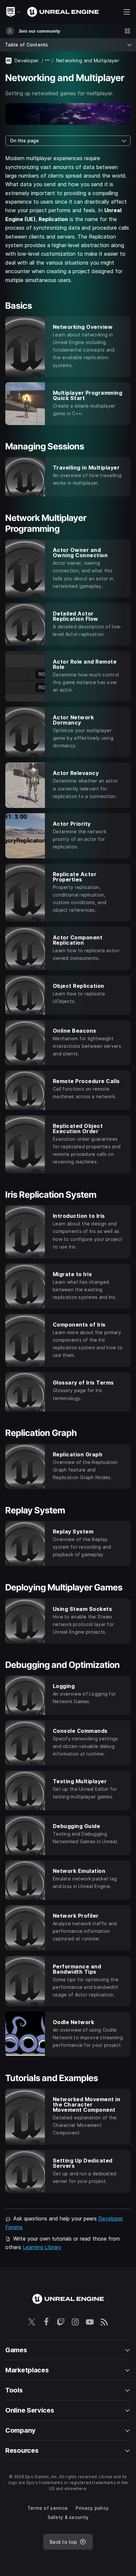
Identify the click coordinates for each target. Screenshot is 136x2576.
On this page (24, 141)
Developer (27, 60)
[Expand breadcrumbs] (48, 60)
